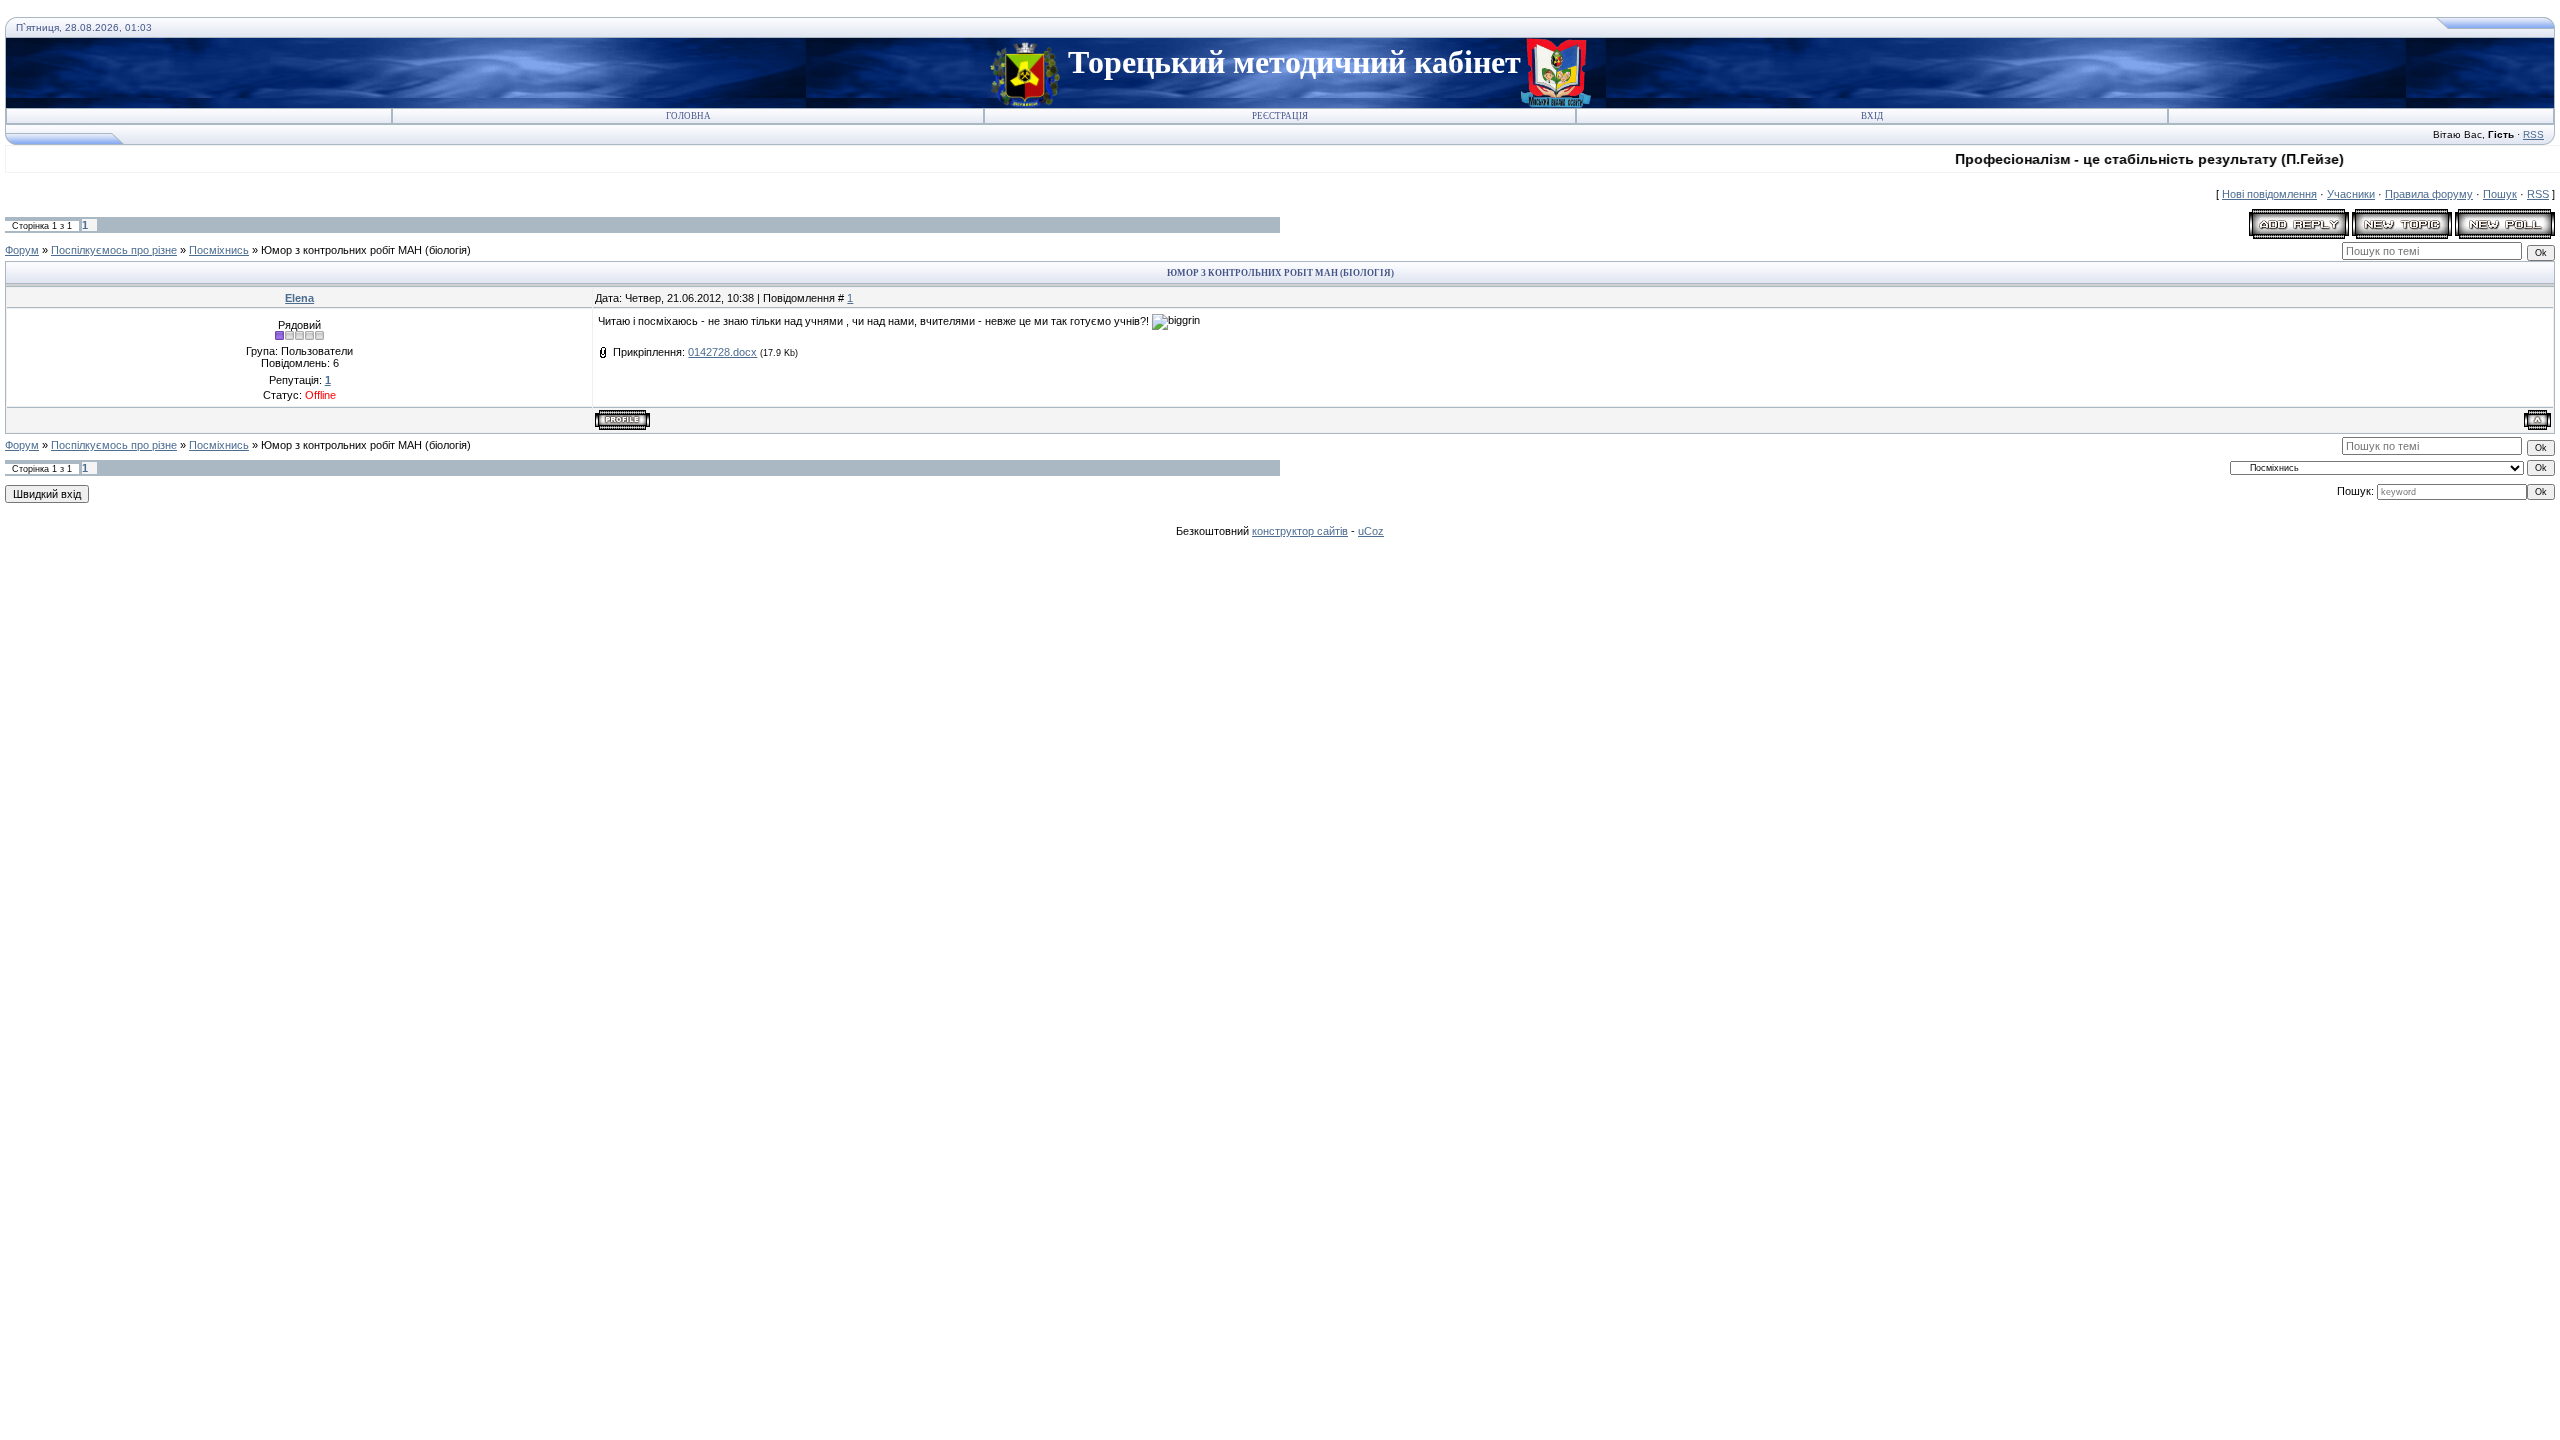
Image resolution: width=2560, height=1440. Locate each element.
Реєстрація (1280, 116)
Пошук (2500, 194)
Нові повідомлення (2269, 194)
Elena (299, 298)
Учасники (2351, 194)
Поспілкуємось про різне (114, 250)
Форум (22, 250)
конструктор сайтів (1300, 531)
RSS (2533, 134)
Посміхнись (219, 250)
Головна (688, 116)
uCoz (1371, 531)
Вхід (1872, 116)
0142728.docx (722, 352)
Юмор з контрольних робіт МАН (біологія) (366, 250)
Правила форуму (2429, 194)
